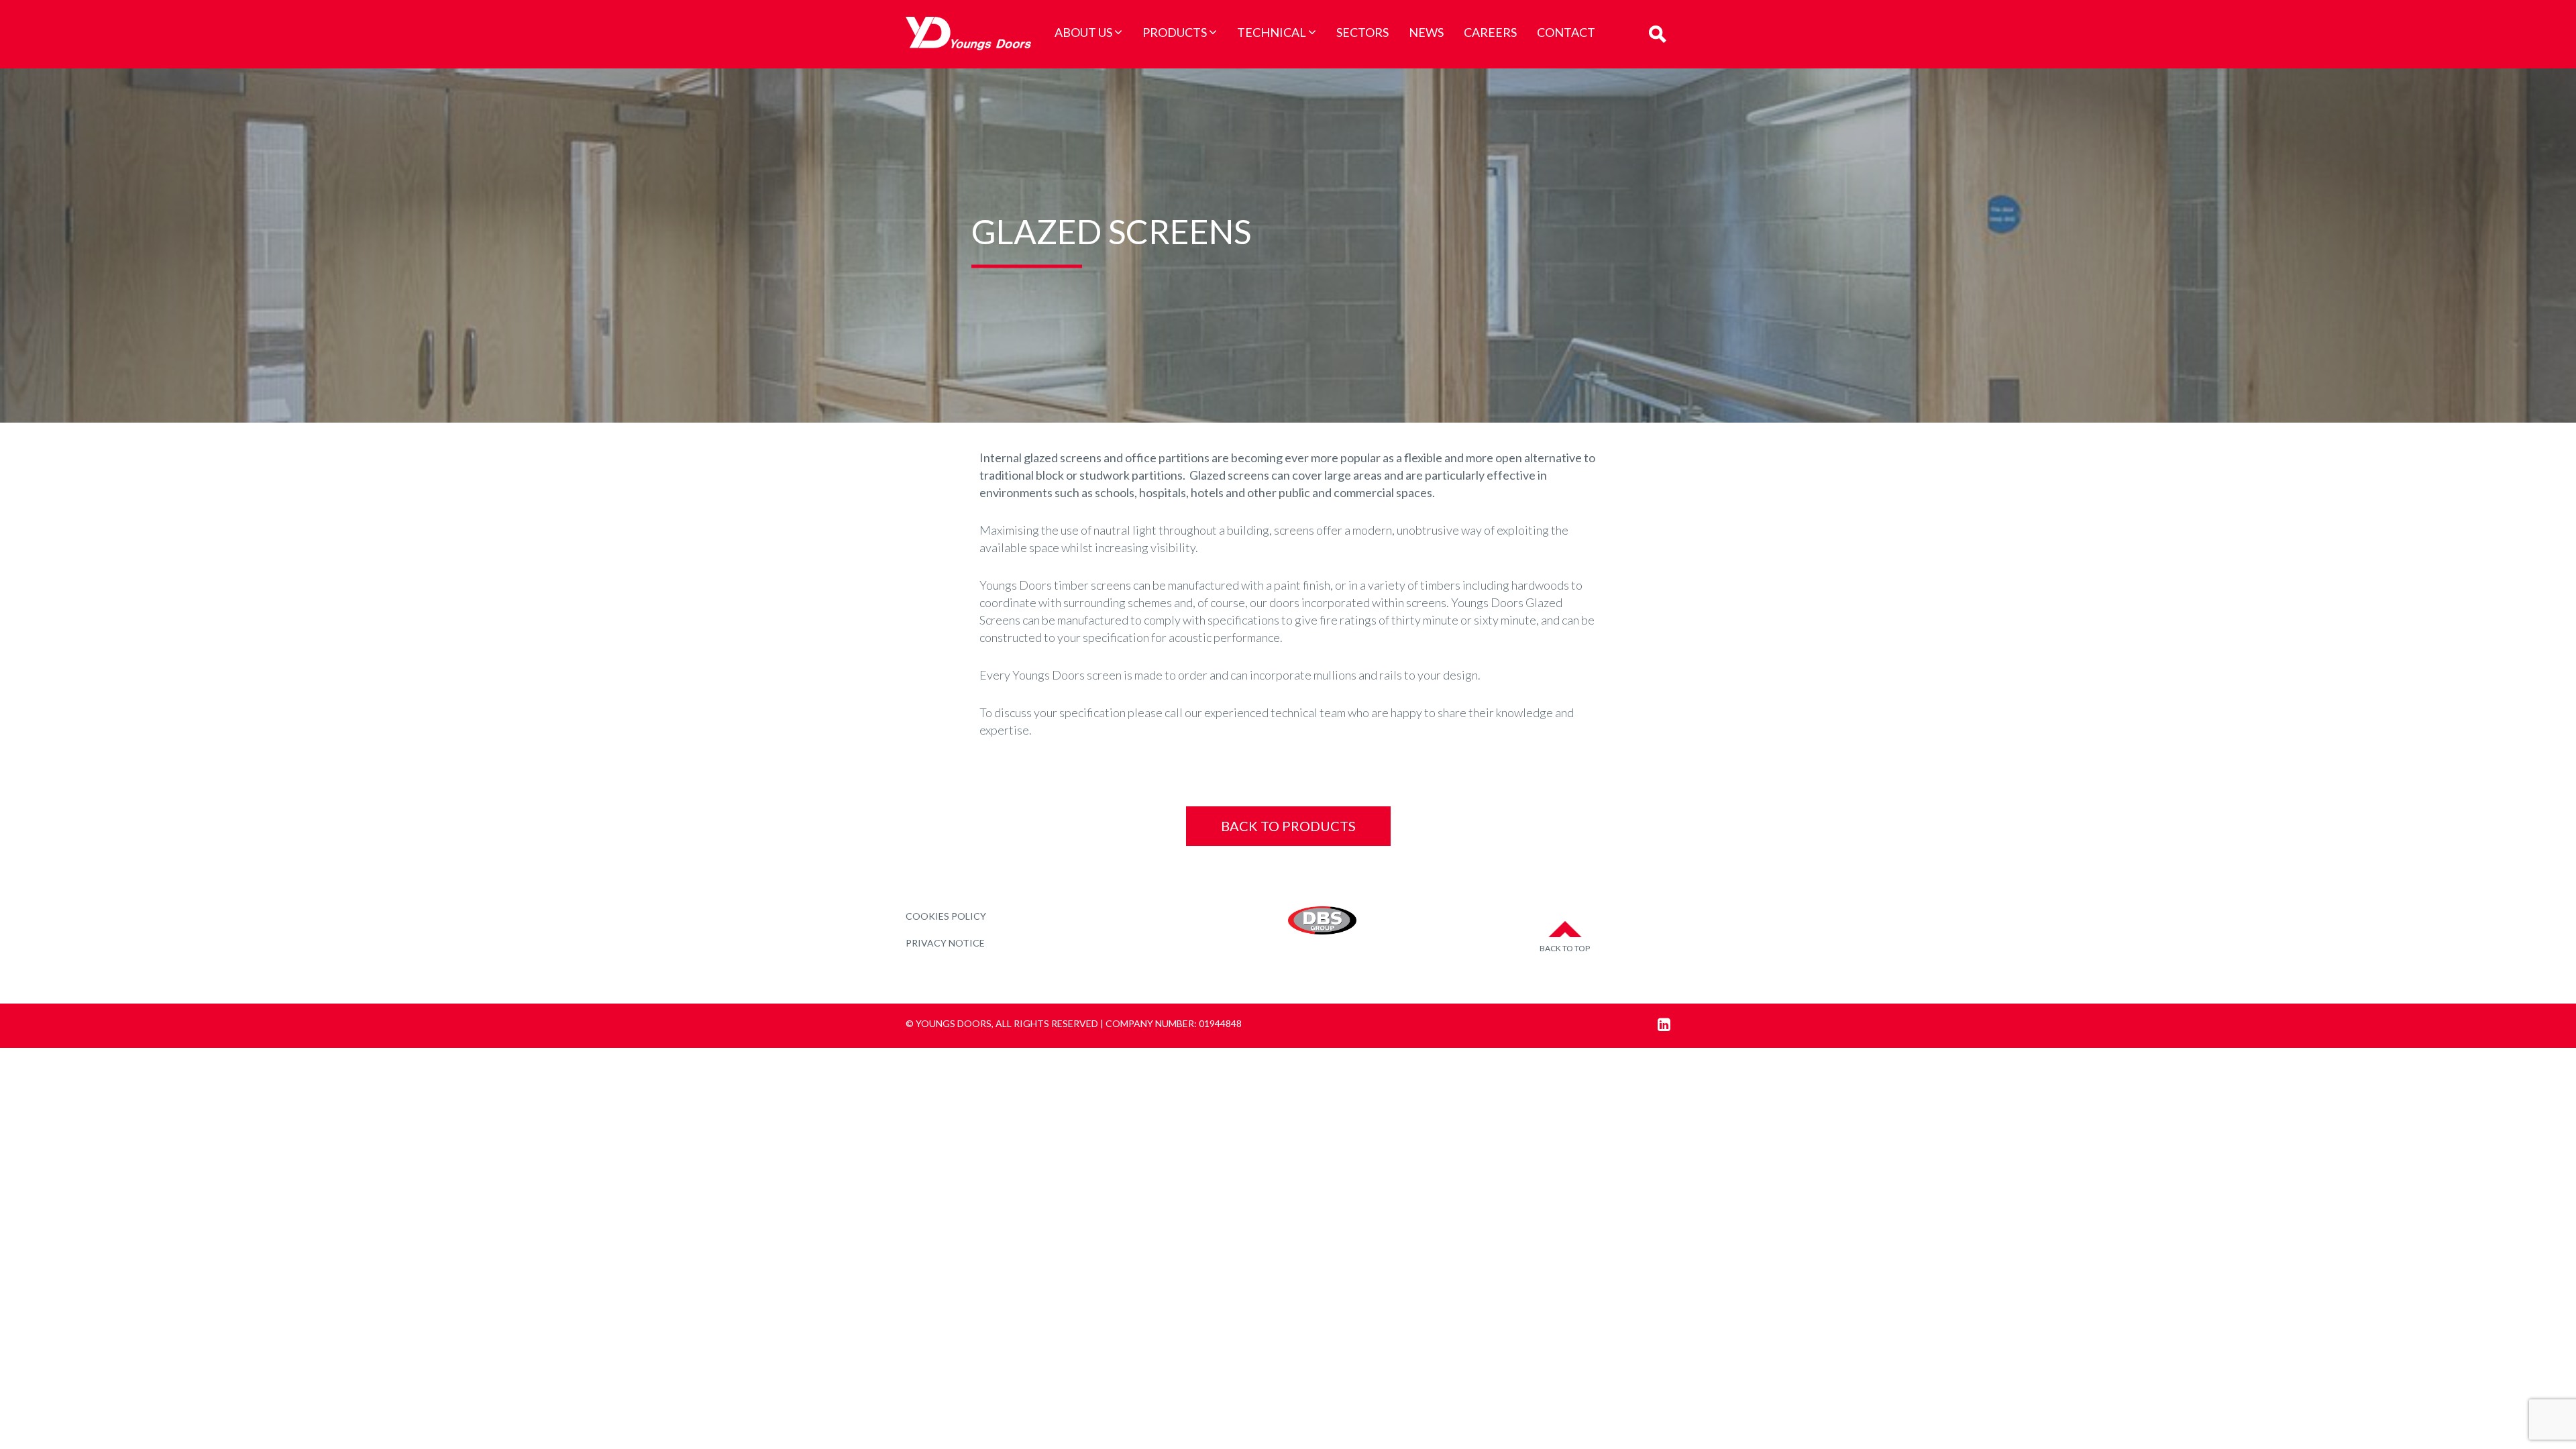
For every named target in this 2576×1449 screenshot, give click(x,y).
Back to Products (1288, 826)
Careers (1490, 32)
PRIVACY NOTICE (945, 943)
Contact (1566, 32)
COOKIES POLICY (946, 916)
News (1426, 32)
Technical (1272, 32)
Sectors (1362, 32)
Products (1175, 32)
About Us (1083, 32)
